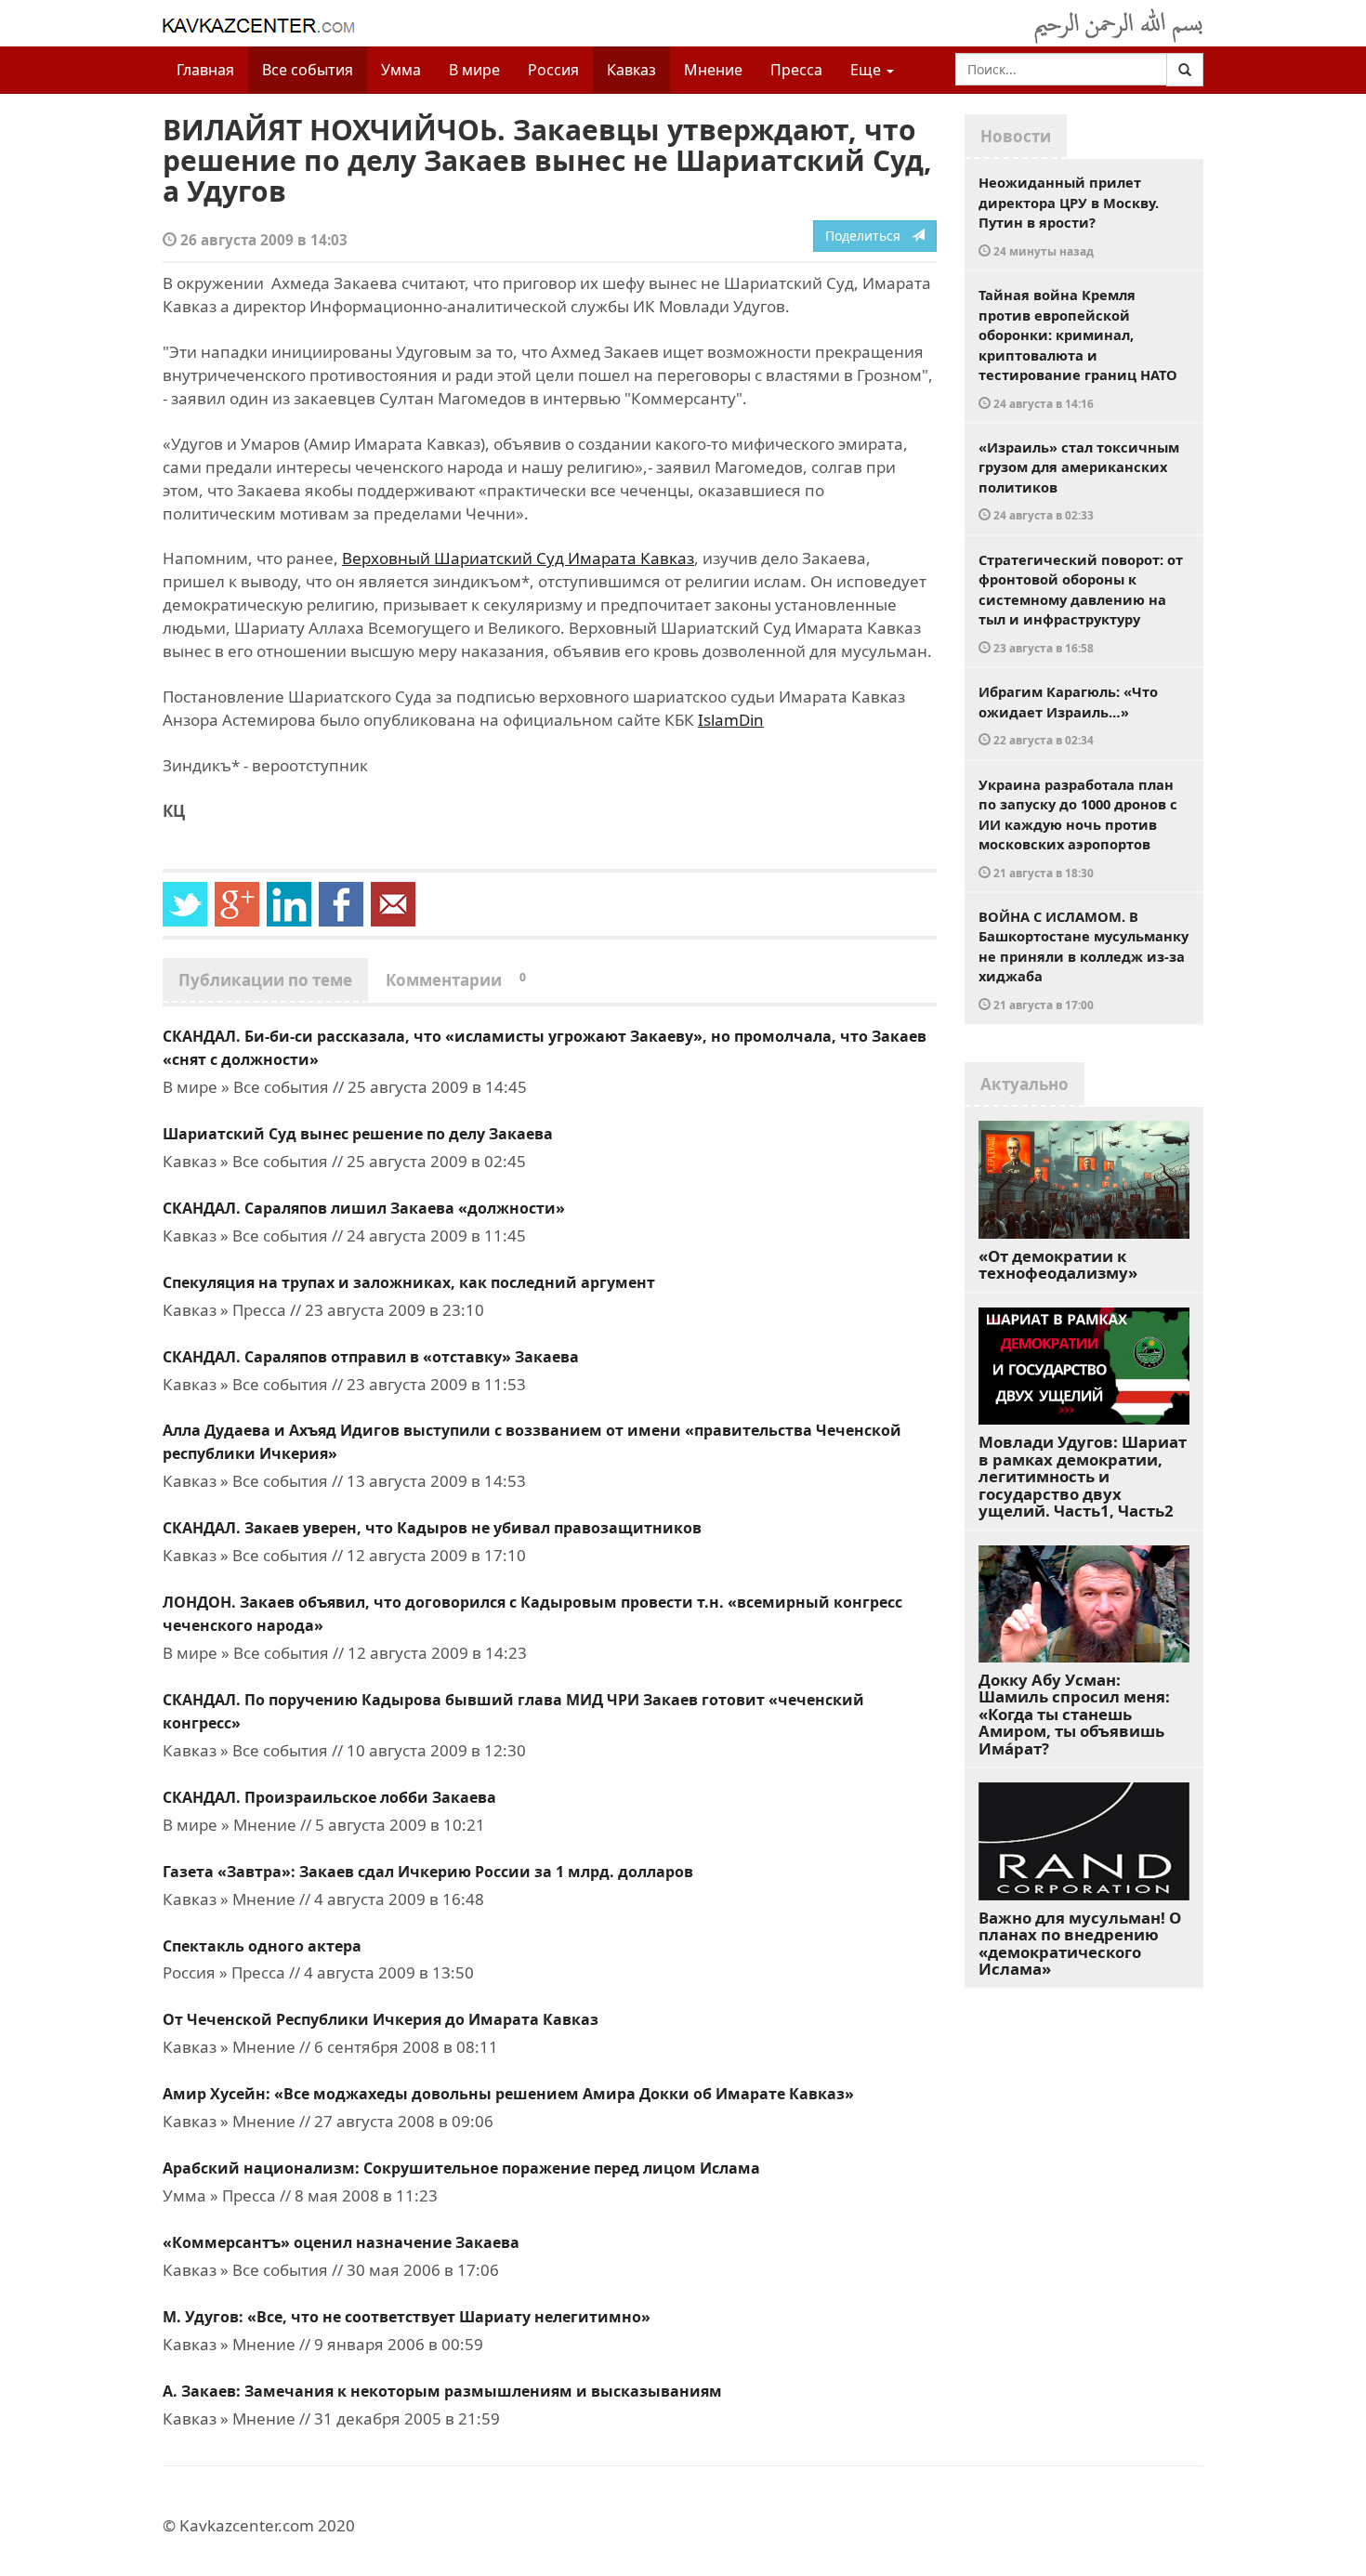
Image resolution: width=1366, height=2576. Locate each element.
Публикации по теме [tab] (265, 980)
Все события (308, 70)
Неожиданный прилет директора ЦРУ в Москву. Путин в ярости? (1069, 216)
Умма (401, 70)
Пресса (796, 70)
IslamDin (731, 720)
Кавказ (631, 70)
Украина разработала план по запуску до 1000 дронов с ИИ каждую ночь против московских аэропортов (1078, 828)
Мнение (713, 70)
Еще (867, 70)
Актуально (1024, 1084)
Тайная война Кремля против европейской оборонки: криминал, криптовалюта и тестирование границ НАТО (1078, 348)
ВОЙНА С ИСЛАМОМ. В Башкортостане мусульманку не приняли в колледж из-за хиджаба (1084, 959)
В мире (474, 70)
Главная (205, 70)
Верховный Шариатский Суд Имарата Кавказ (518, 558)
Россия (553, 70)
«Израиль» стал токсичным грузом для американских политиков (1079, 480)
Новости (1016, 136)
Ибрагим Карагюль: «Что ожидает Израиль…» (1068, 715)
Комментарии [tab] (456, 980)
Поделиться (868, 236)
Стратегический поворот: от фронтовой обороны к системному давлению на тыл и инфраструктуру (1081, 603)
